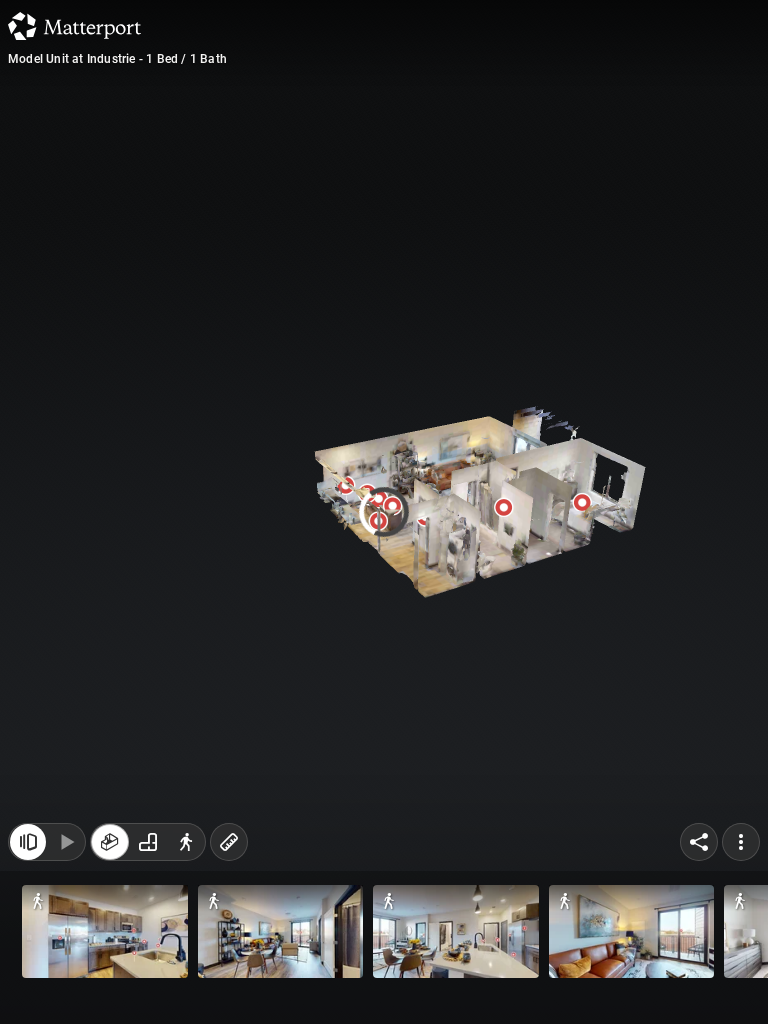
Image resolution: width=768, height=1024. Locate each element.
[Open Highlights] (28, 852)
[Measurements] (229, 852)
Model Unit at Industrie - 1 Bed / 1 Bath (117, 59)
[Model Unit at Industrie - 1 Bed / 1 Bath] (384, 512)
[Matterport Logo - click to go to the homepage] (74, 26)
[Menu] (741, 852)
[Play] (66, 852)
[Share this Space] (699, 852)
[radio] (110, 852)
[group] (148, 852)
